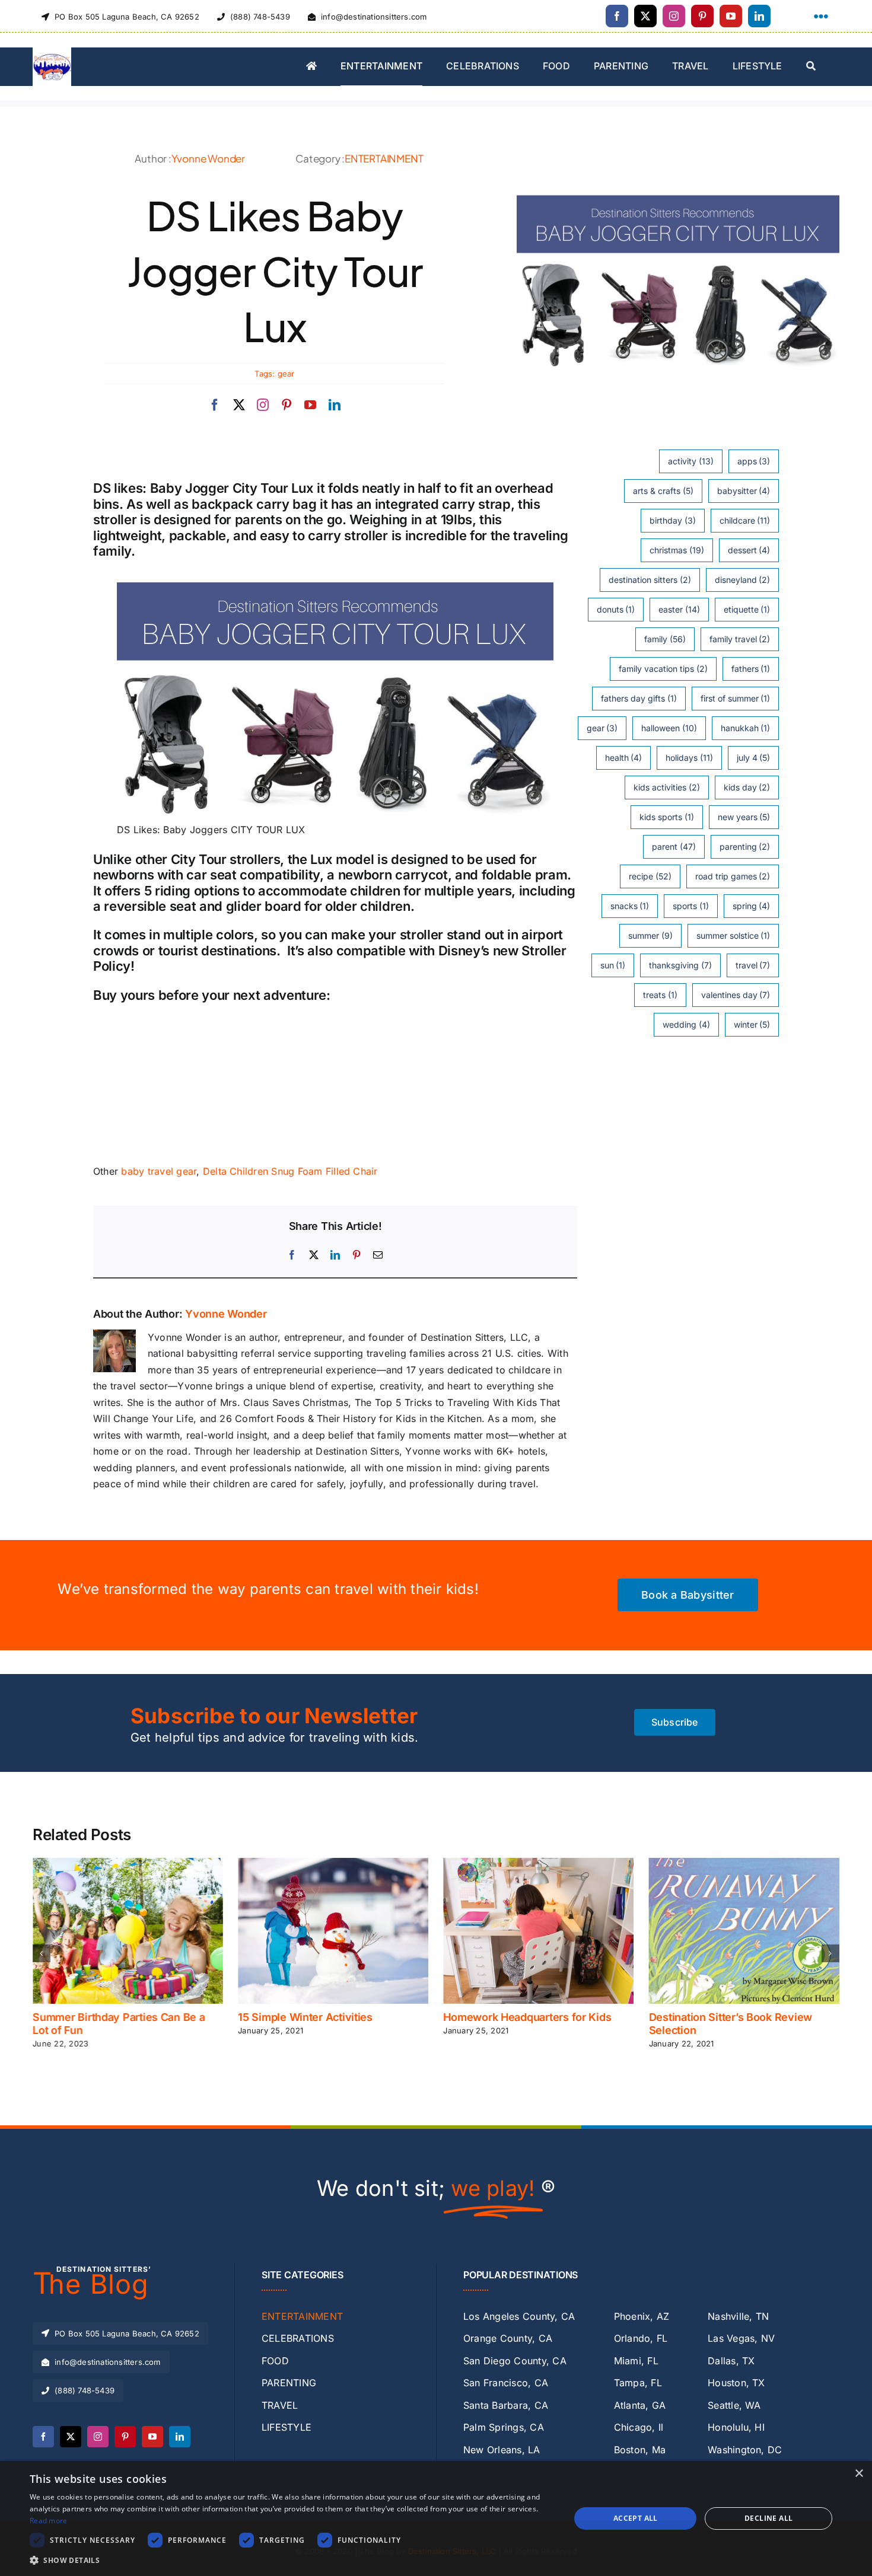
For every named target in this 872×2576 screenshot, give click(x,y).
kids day (747, 787)
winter (752, 1024)
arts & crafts (663, 491)
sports (691, 906)
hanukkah (746, 728)
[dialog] (436, 2518)
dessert (749, 550)
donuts (616, 609)
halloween (669, 728)
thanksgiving (680, 965)
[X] (314, 1255)
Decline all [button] (768, 2518)
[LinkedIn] (335, 1255)
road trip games (733, 876)
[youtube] (731, 16)
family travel (740, 639)
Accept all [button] (636, 2518)
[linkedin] (759, 16)
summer (650, 935)
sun (613, 965)
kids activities (667, 787)
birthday (673, 520)
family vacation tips (663, 669)
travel (753, 965)
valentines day (736, 995)
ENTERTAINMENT (384, 158)
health (624, 758)
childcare (745, 520)
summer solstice (733, 935)
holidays (689, 758)
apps (754, 461)
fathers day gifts (639, 698)
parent (674, 847)
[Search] (811, 67)
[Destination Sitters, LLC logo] (52, 52)
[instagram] (674, 16)
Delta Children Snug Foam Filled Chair (290, 1171)
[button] (42, 1953)
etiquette (747, 609)
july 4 (754, 758)
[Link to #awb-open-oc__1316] (821, 17)
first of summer (736, 698)
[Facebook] (292, 1255)
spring (752, 906)
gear (286, 374)
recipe (650, 876)
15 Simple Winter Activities (305, 2017)
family (665, 639)
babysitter (744, 491)
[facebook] (617, 16)
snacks (630, 906)
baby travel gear (159, 1171)
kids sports (667, 817)
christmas (677, 550)
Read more (49, 2521)
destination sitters (650, 580)
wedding (686, 1024)
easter (679, 609)
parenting (745, 847)
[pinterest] (702, 16)
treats (660, 995)
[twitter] (645, 16)
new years (744, 817)
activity (691, 461)
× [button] (859, 2474)
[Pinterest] (357, 1255)
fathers (751, 669)
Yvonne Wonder (208, 158)
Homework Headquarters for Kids (527, 2017)
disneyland (743, 580)
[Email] (378, 1255)
